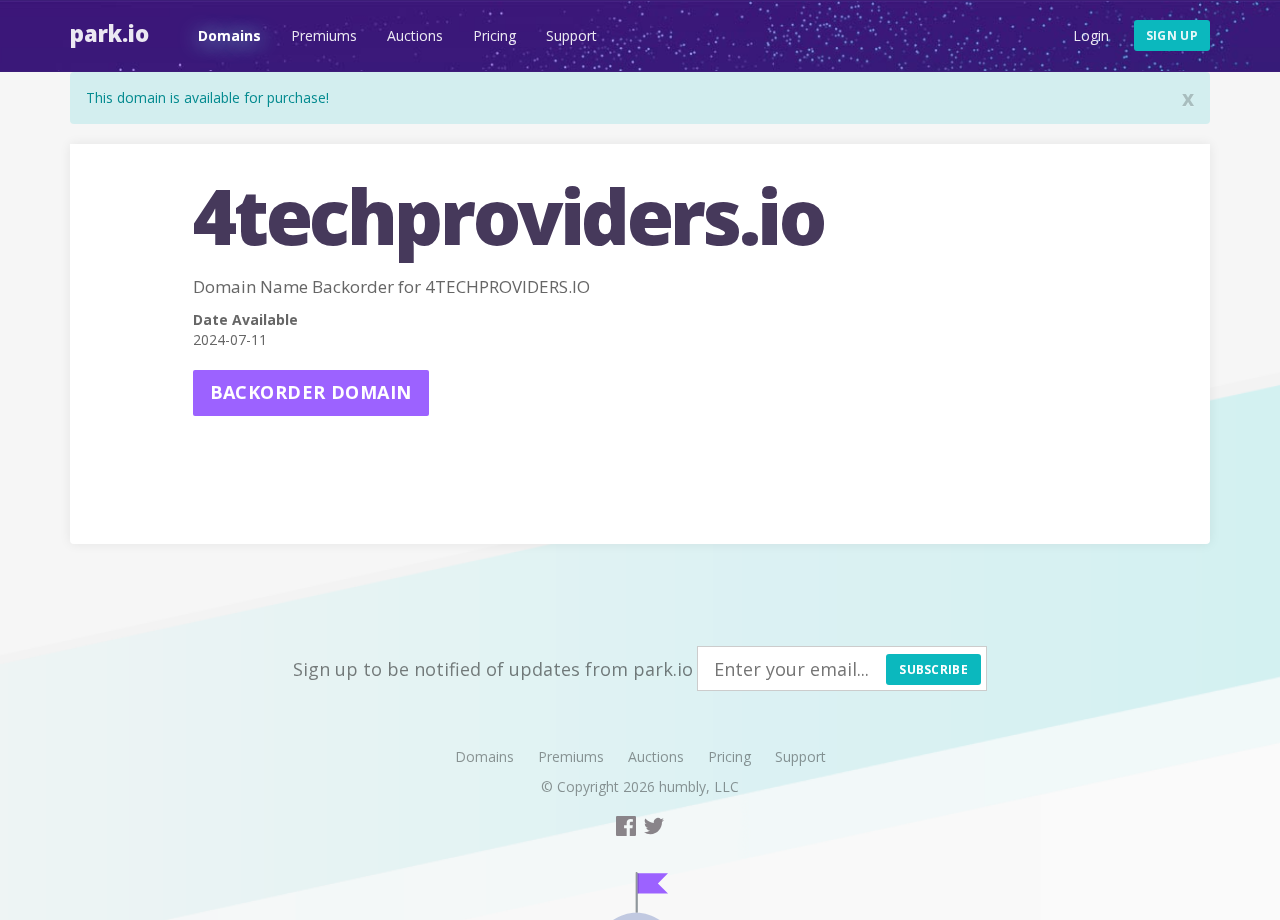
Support (571, 35)
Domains (229, 35)
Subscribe (933, 669)
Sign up (1172, 35)
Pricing (494, 35)
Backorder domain (311, 392)
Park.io (109, 33)
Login (1091, 35)
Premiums (324, 35)
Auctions (415, 35)
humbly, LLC (699, 786)
